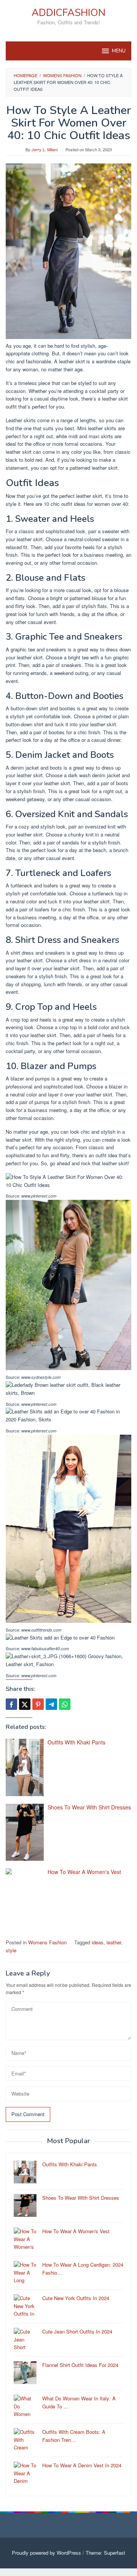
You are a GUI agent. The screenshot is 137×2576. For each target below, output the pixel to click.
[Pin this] (38, 1704)
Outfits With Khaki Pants (76, 1742)
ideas (98, 1942)
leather (114, 1942)
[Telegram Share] (51, 1704)
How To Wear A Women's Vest (84, 1872)
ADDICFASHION (68, 13)
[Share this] (11, 1704)
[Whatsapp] (65, 1704)
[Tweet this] (25, 1704)
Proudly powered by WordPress (46, 2553)
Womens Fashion (47, 1942)
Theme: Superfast (105, 2553)
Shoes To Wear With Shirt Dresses (89, 1807)
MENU (119, 51)
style (11, 1950)
